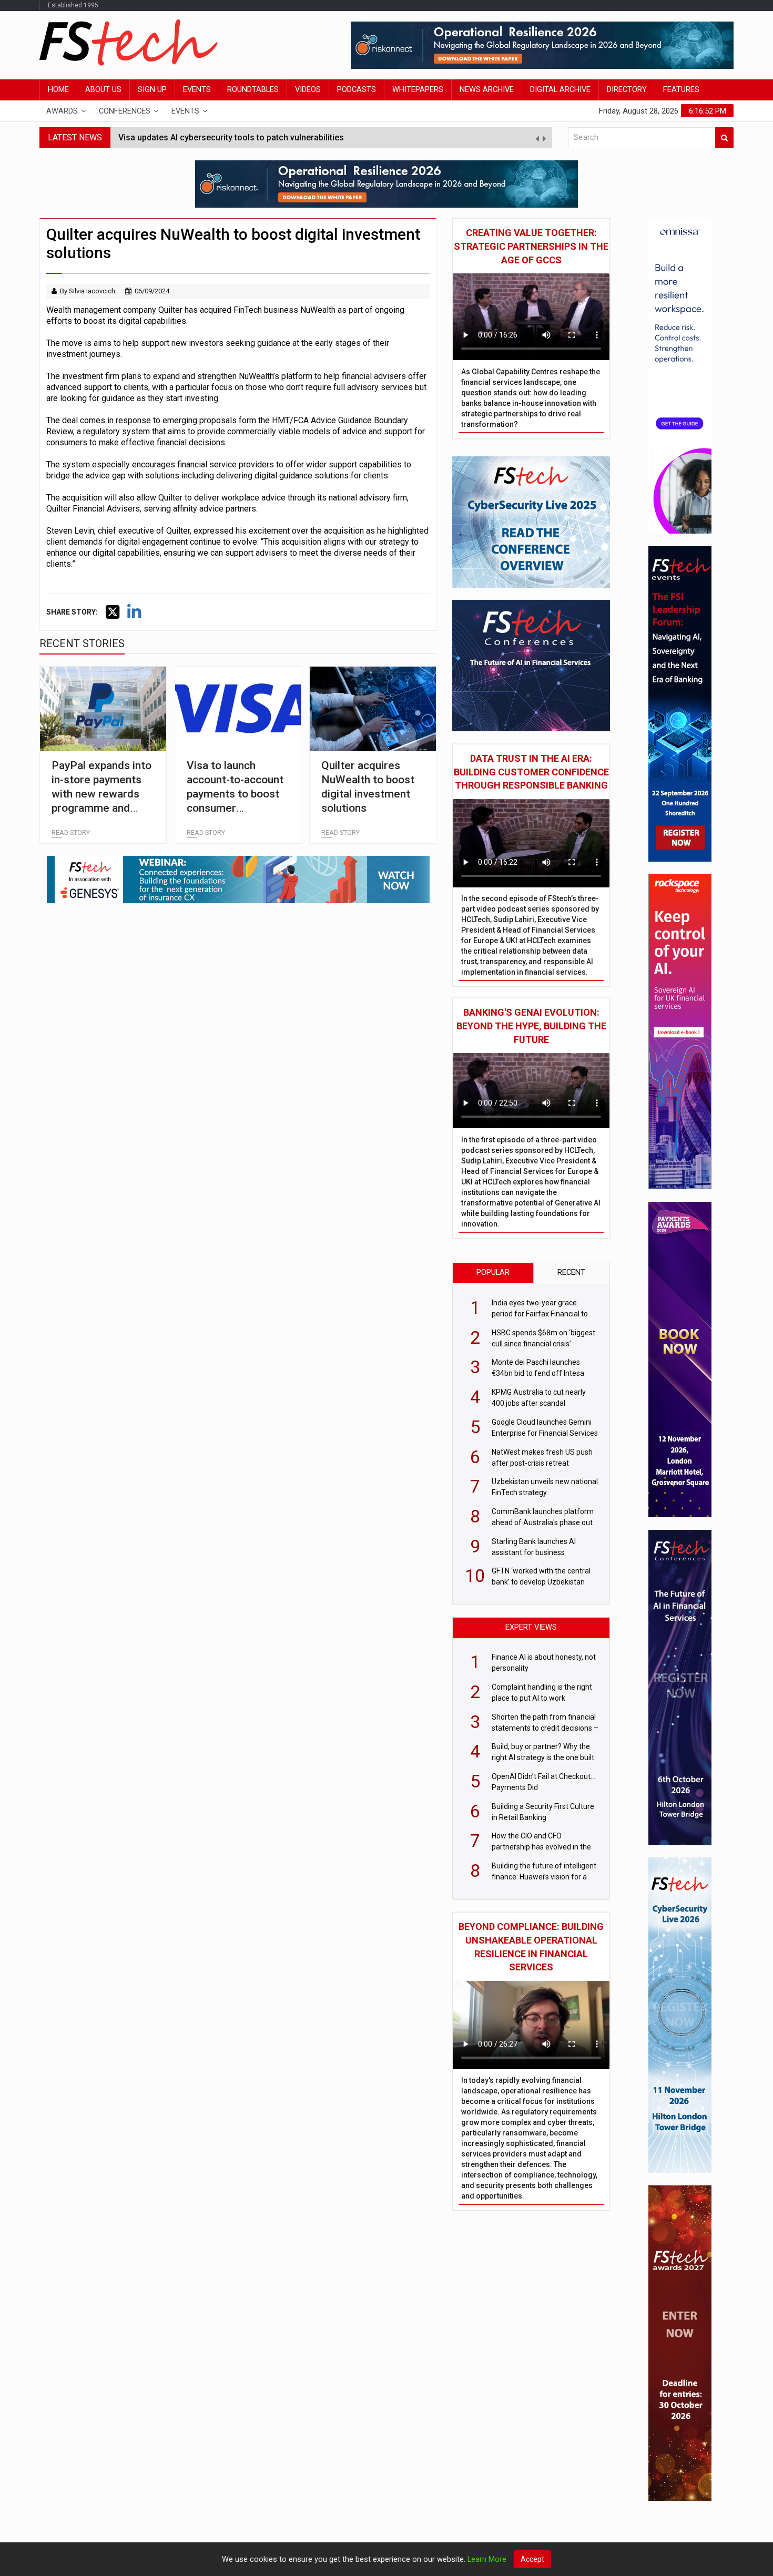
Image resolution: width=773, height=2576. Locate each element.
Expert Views (531, 1627)
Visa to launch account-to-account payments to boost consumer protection (235, 794)
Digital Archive (560, 90)
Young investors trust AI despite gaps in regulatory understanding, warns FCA (268, 137)
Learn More (487, 2559)
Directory (627, 90)
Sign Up (152, 90)
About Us (103, 90)
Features (681, 90)
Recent (571, 1272)
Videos (308, 90)
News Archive (487, 90)
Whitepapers (418, 90)
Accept (532, 2559)
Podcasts (357, 90)
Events (197, 90)
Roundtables (253, 90)
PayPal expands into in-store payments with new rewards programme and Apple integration (101, 794)
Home (58, 90)
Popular (493, 1272)
